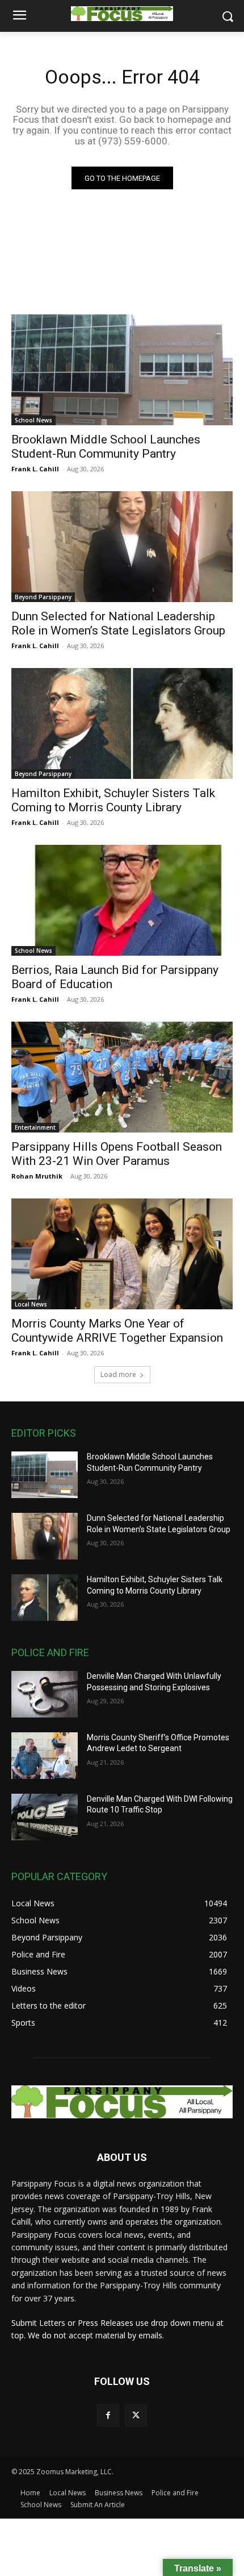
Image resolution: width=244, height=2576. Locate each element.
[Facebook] (108, 2415)
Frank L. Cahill (35, 469)
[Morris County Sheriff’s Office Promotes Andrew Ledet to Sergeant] (45, 1756)
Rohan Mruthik (37, 1176)
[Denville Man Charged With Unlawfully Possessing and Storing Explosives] (45, 1694)
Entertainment (35, 1127)
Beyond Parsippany (43, 597)
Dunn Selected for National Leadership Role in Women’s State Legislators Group (118, 623)
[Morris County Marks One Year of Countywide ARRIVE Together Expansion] (122, 1254)
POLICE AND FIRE (50, 1652)
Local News (31, 1304)
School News (33, 420)
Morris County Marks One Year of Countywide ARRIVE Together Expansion (117, 1331)
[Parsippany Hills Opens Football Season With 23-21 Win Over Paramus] (122, 1077)
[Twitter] (136, 2415)
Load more (118, 1374)
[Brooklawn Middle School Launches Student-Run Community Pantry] (122, 370)
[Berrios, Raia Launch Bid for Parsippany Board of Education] (122, 900)
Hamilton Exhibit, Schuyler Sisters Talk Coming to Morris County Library (113, 800)
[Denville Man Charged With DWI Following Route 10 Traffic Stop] (45, 1817)
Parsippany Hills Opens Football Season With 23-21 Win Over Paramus (117, 1154)
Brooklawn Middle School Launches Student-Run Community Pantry (106, 447)
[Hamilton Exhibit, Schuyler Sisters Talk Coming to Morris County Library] (122, 723)
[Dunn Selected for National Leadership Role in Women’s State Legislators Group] (122, 547)
